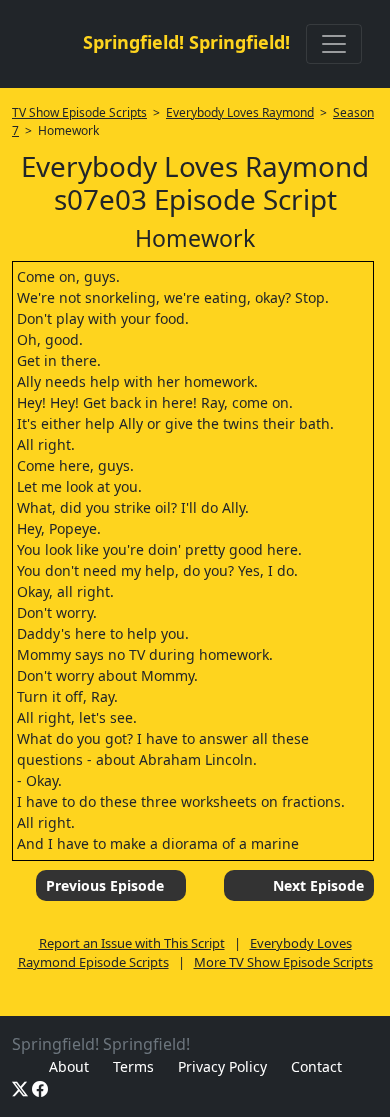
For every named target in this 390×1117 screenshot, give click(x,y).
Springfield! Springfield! (186, 42)
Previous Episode (105, 885)
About (69, 1066)
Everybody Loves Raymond (240, 112)
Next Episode (318, 885)
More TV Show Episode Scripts (283, 962)
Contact (316, 1066)
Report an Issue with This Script (132, 943)
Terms (133, 1066)
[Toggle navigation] (334, 44)
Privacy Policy (222, 1066)
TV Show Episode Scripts (79, 112)
